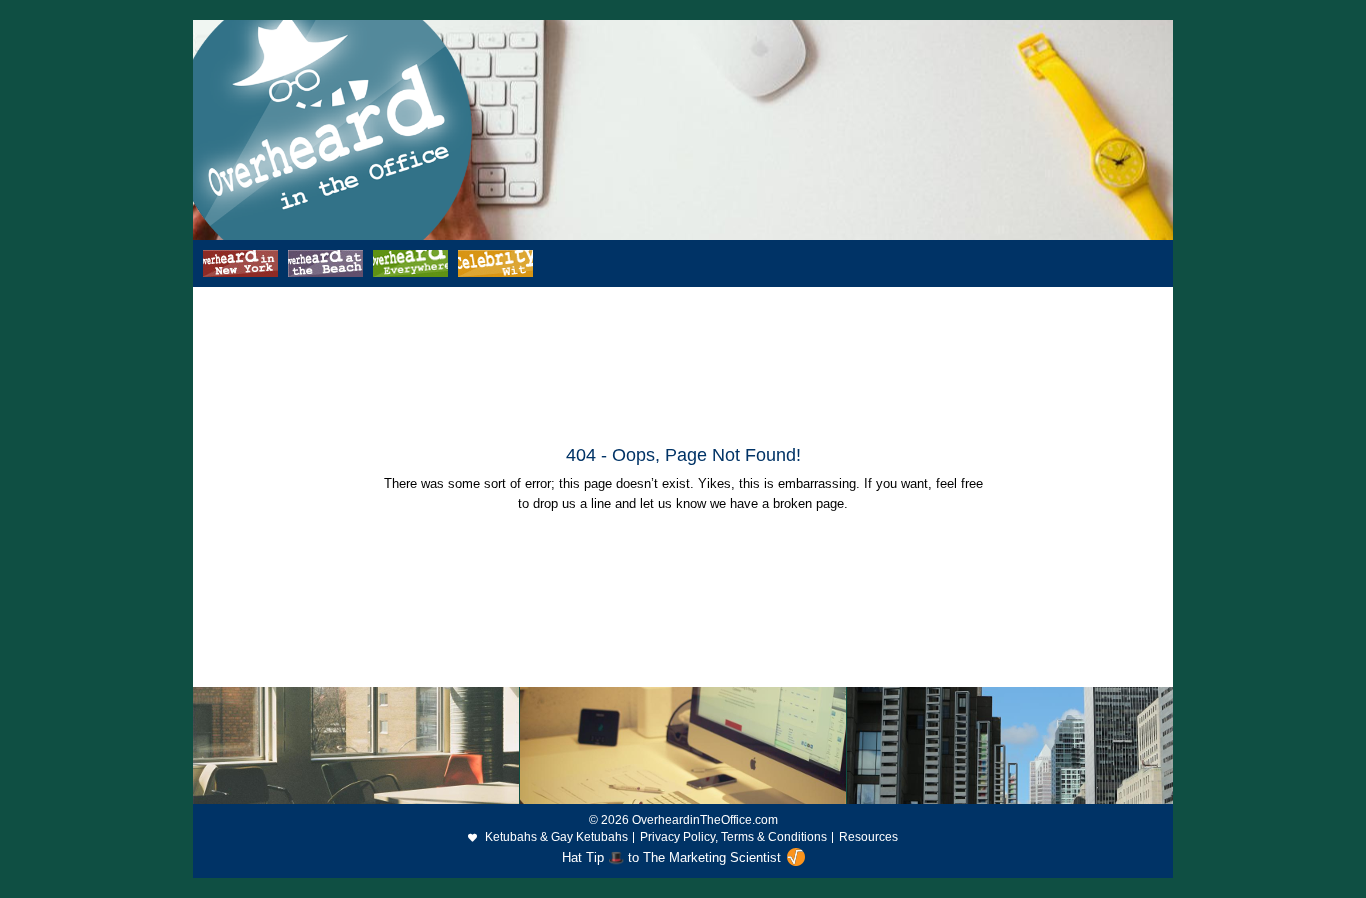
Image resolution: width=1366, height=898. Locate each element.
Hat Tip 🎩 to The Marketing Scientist (671, 857)
